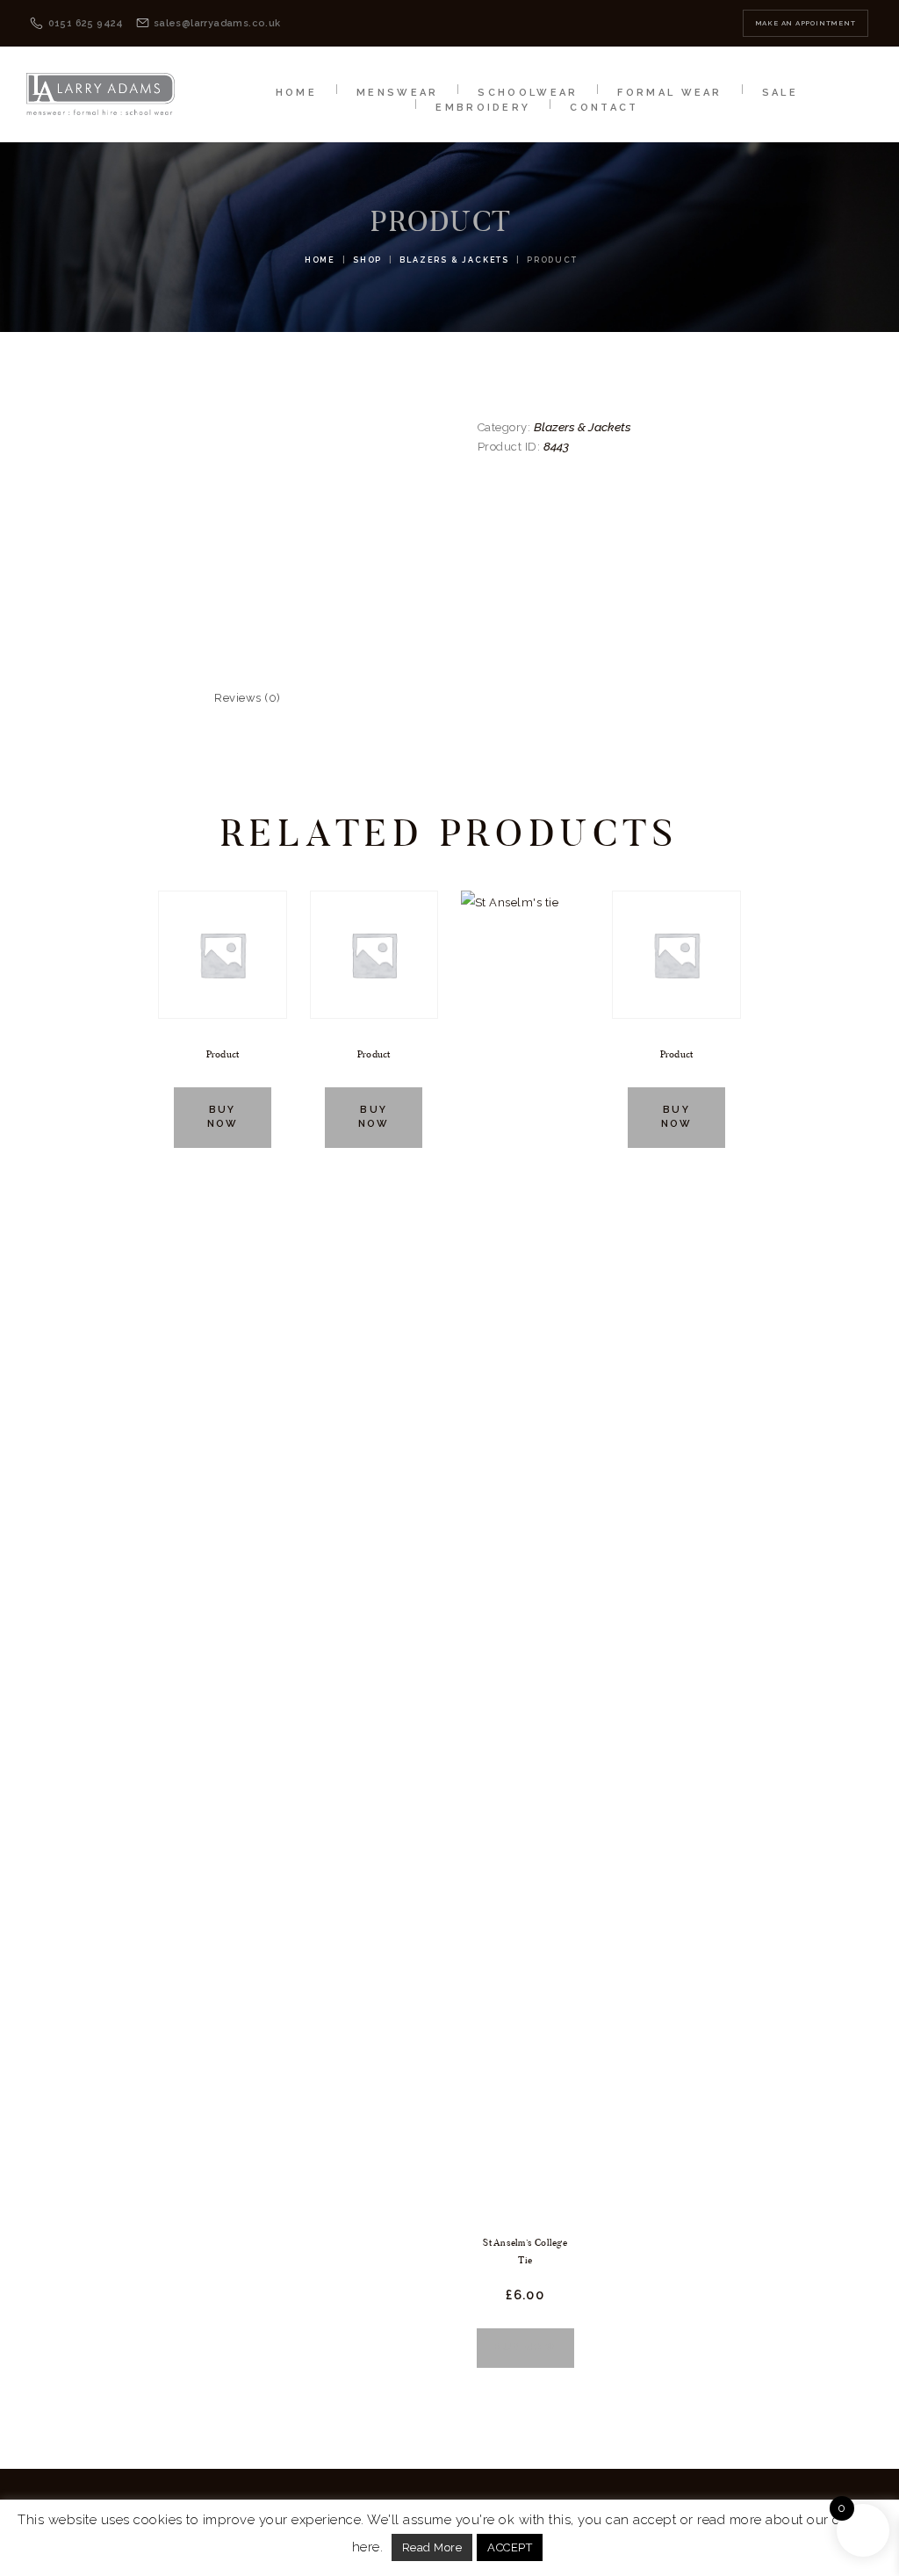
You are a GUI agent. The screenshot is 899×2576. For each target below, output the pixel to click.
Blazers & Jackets (454, 260)
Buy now (223, 1117)
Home (320, 260)
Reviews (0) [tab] (248, 698)
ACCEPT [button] (510, 2547)
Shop (367, 260)
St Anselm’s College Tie (525, 2251)
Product (223, 1054)
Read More (432, 2547)
